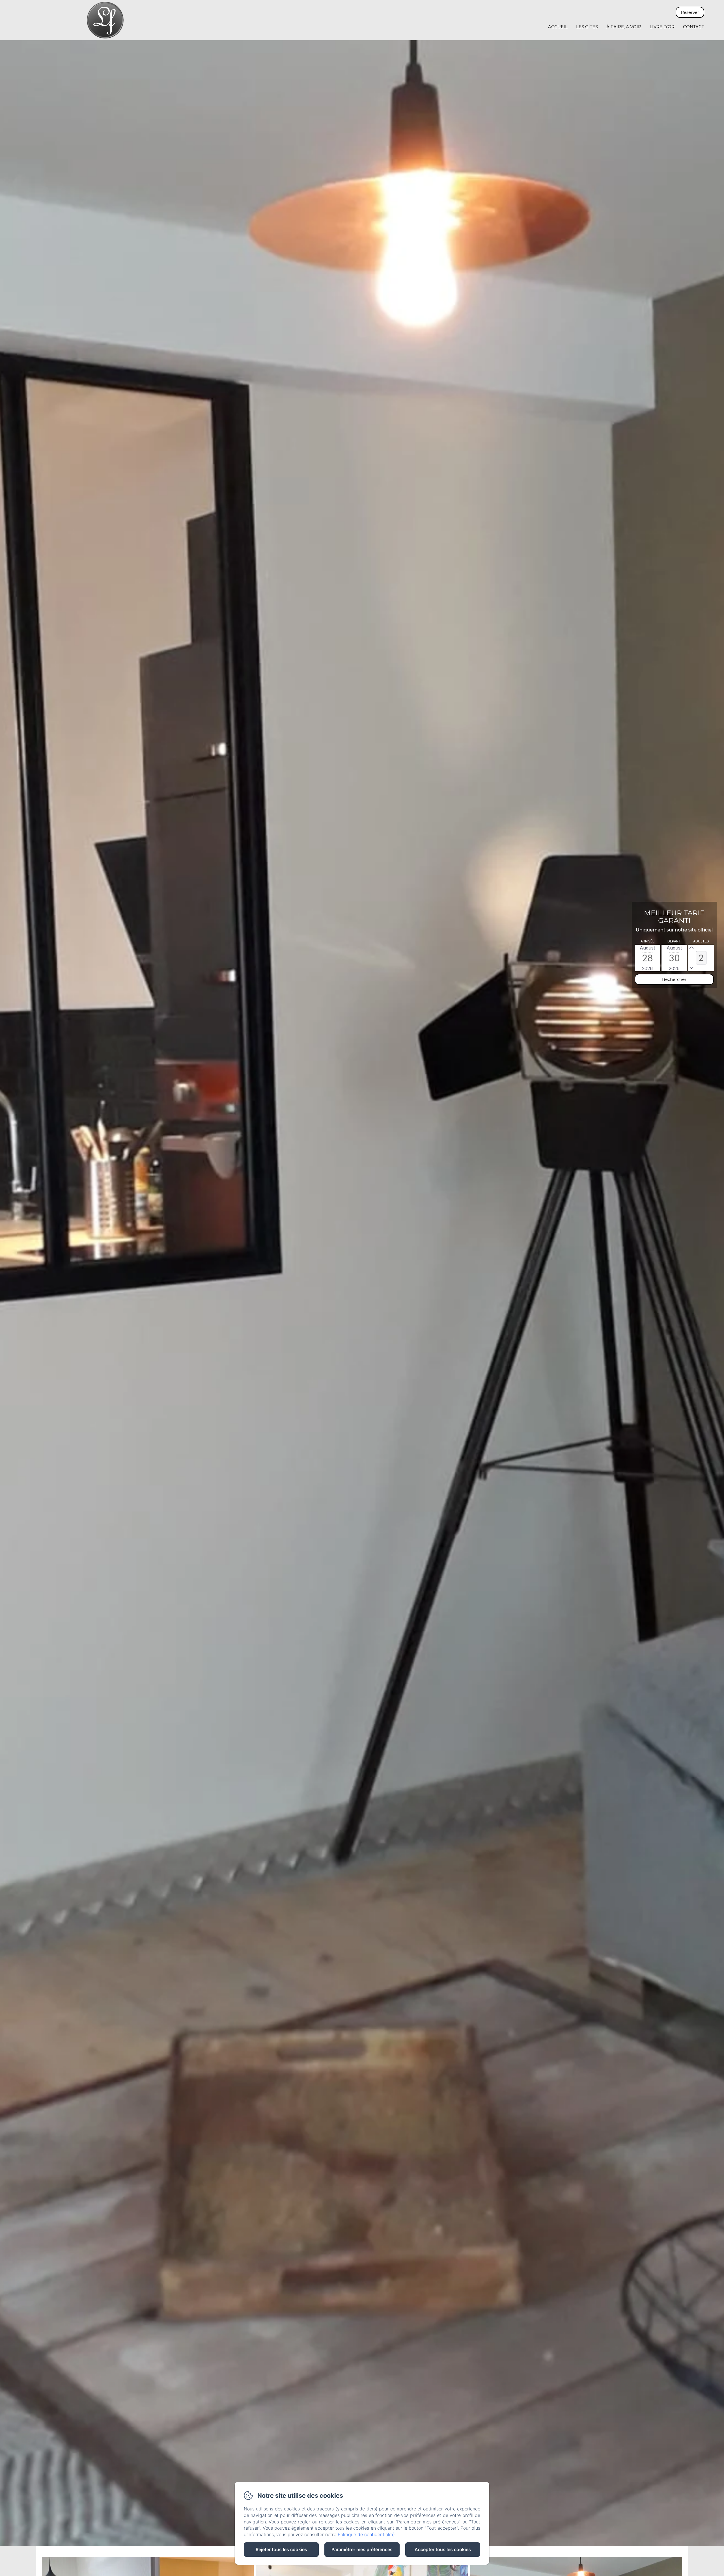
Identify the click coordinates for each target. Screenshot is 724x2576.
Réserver (690, 12)
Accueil (558, 27)
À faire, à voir (624, 27)
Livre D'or (662, 27)
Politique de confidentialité (366, 2534)
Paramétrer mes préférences (362, 2549)
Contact (694, 27)
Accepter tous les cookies (443, 2549)
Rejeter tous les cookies (281, 2549)
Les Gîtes (587, 27)
